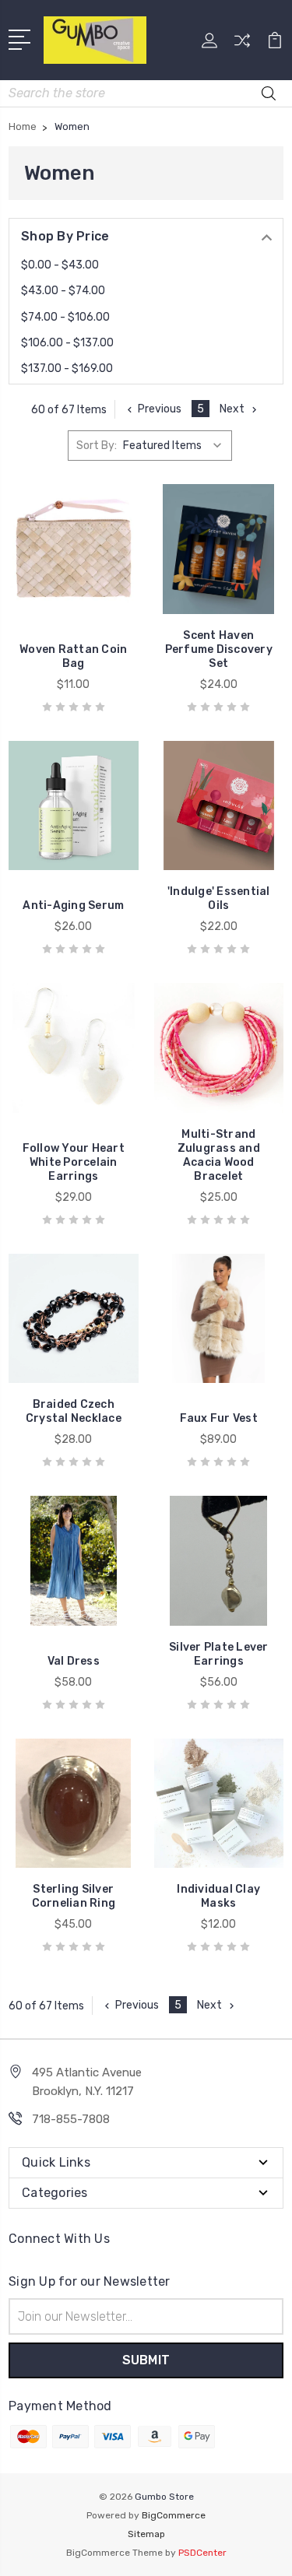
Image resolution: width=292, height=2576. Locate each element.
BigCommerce (174, 2515)
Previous (160, 409)
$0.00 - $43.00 (60, 265)
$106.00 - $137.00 (67, 343)
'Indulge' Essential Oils (219, 898)
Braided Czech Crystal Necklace (74, 1411)
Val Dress (74, 1661)
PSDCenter (202, 2553)
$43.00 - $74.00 (63, 291)
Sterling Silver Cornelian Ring (74, 1896)
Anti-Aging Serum (73, 905)
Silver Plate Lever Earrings (219, 1654)
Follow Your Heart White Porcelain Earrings (74, 1162)
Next (232, 409)
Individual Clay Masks (218, 1896)
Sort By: (97, 446)
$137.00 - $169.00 (67, 369)
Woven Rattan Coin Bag (73, 656)
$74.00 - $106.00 (65, 317)
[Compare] (242, 46)
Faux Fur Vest (219, 1418)
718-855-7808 (71, 2119)
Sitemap (146, 2534)
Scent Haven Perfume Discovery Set (219, 649)
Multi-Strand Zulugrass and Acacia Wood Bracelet (219, 1155)
